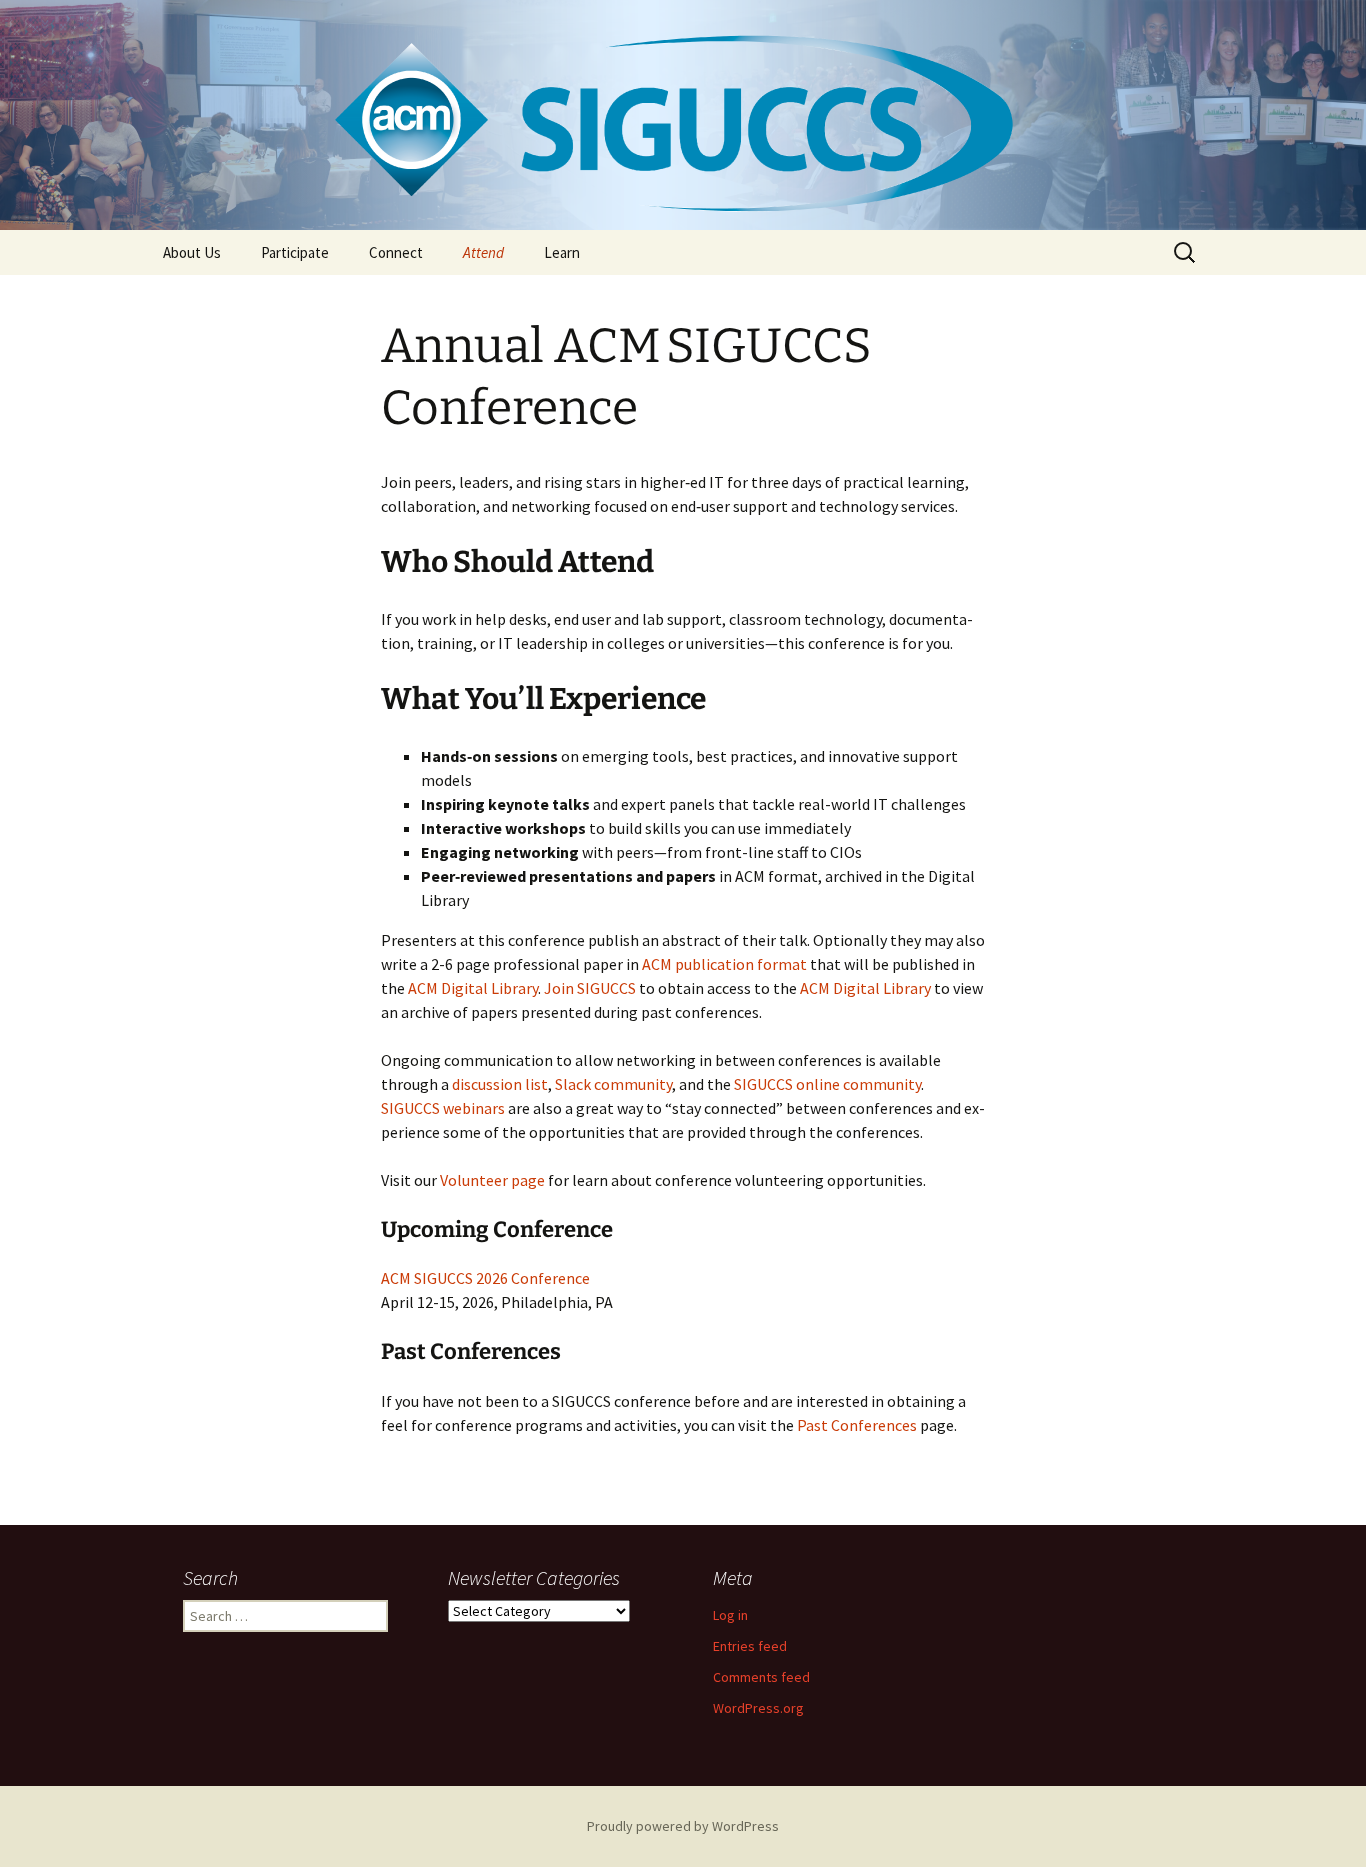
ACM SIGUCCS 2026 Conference (485, 1278)
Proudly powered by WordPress (683, 1826)
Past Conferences (857, 1425)
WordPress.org (758, 1708)
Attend (483, 252)
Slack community (613, 1084)
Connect (396, 252)
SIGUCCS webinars (443, 1108)
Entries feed (750, 1646)
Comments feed (761, 1677)
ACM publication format (724, 964)
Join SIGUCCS (590, 988)
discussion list (500, 1084)
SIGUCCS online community (827, 1084)
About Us (192, 252)
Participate (295, 252)
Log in (730, 1615)
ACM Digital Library (473, 988)
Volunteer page (492, 1180)
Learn (562, 252)
